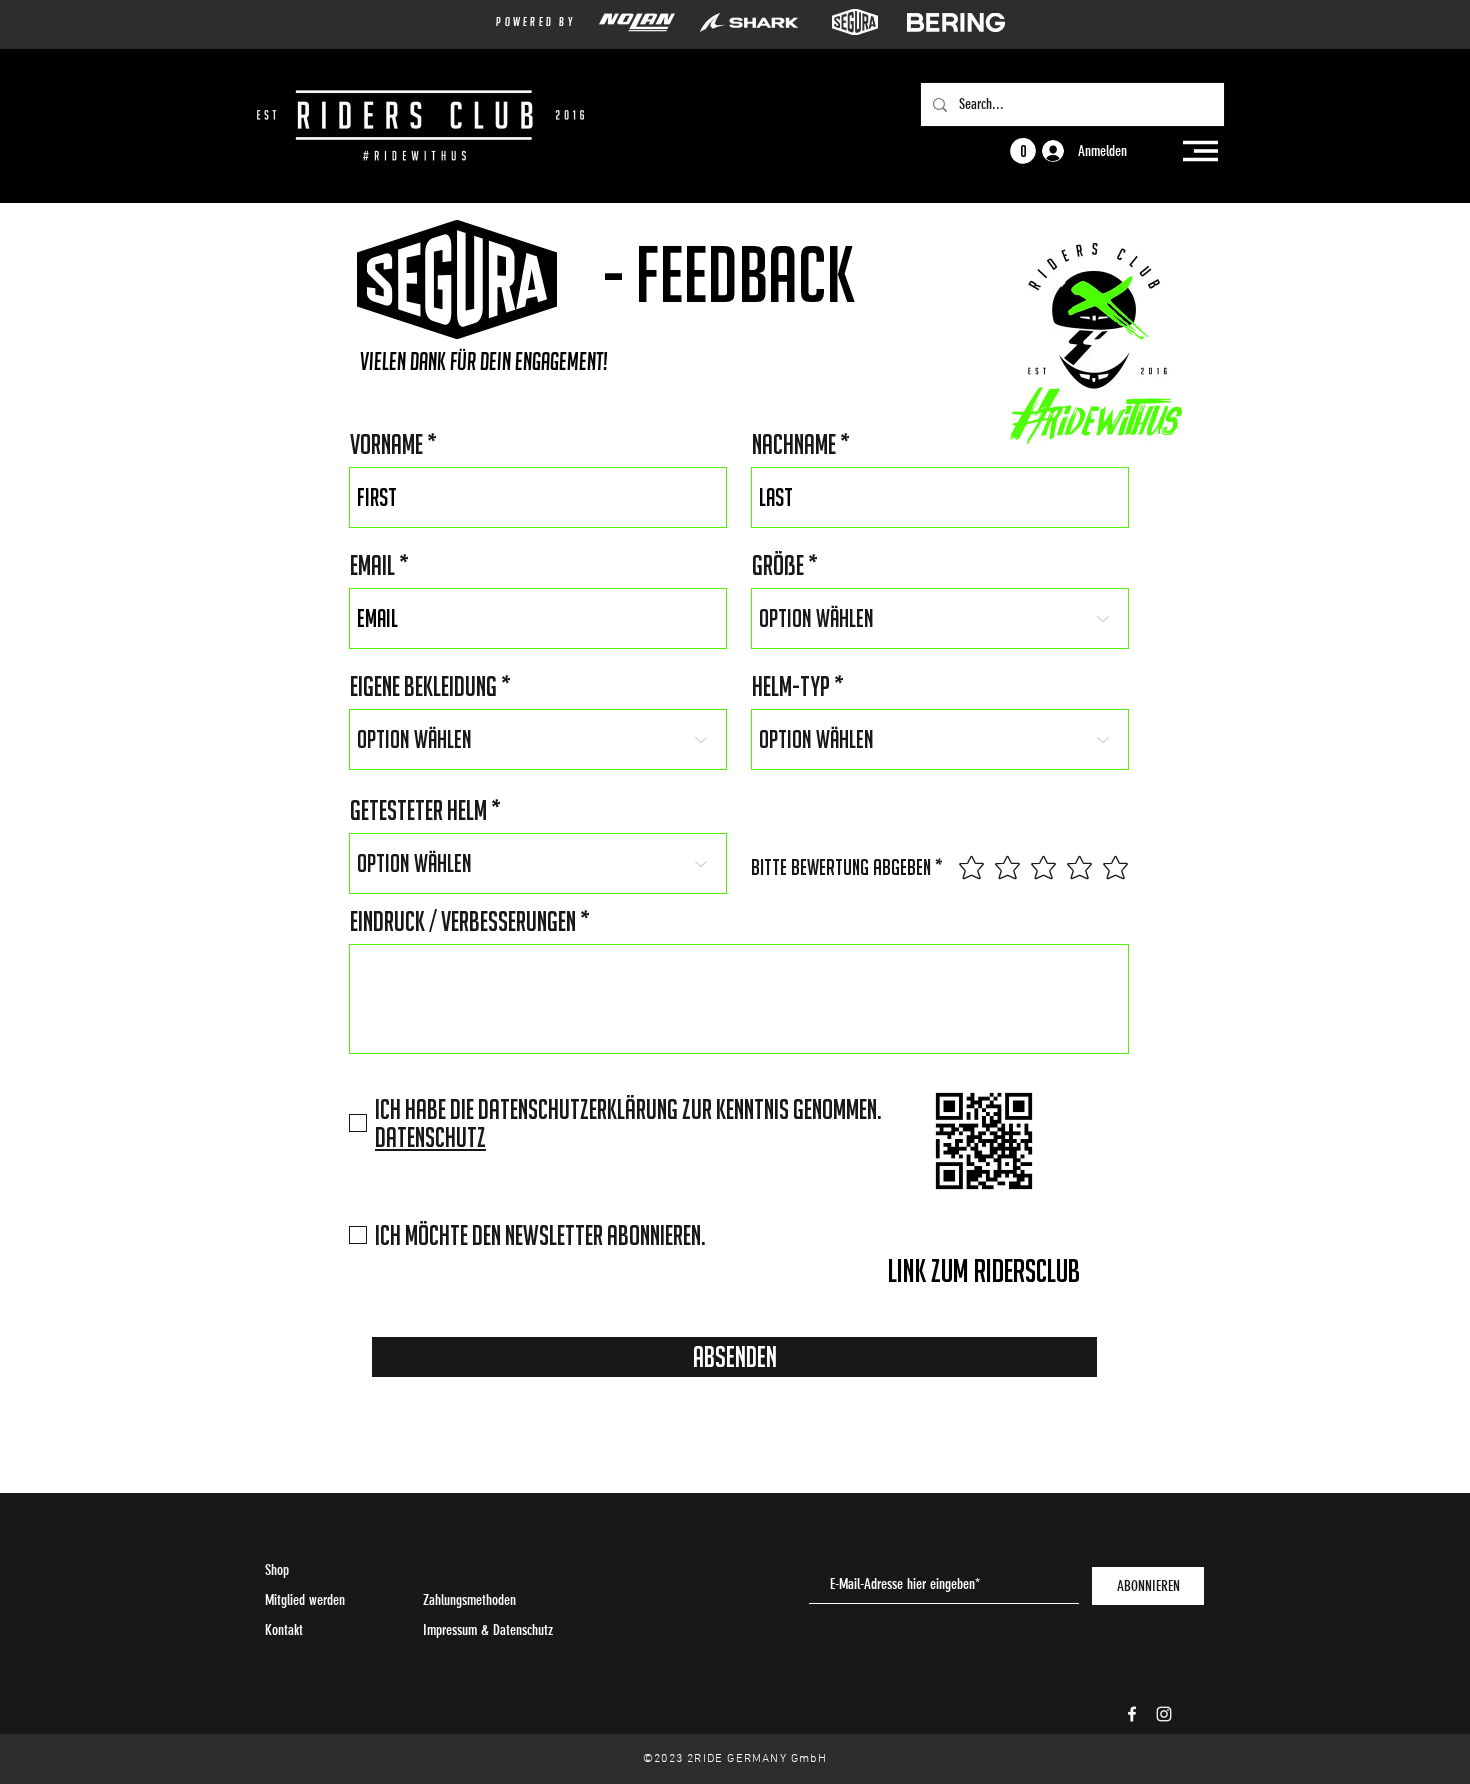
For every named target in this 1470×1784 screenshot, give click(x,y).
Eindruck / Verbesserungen (463, 921)
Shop (277, 1570)
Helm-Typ (791, 686)
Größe (778, 565)
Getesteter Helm (418, 810)
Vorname (386, 444)
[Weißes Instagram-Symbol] (1164, 1714)
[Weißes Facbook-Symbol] (1132, 1714)
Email (372, 565)
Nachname (794, 444)
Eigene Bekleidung (423, 686)
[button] (1200, 151)
